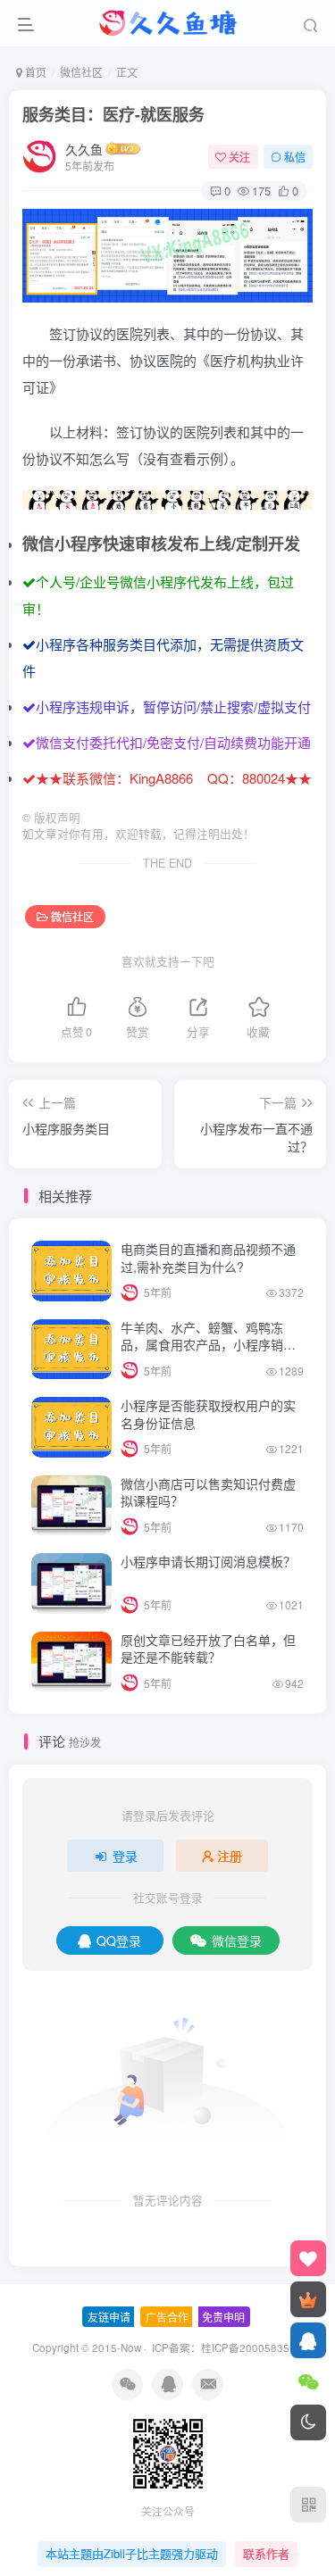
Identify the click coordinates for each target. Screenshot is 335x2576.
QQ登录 (119, 1940)
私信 (295, 157)
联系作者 (266, 2553)
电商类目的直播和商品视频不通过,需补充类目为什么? (208, 1258)
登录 (125, 1856)
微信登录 (237, 1940)
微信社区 (81, 72)
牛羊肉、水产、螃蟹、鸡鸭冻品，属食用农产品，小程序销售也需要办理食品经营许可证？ (208, 1345)
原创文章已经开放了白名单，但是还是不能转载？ (208, 1649)
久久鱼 (84, 149)
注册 (230, 1856)
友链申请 (109, 2317)
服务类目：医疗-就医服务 (113, 114)
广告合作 (167, 2317)
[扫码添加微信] (308, 2381)
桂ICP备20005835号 (251, 2347)
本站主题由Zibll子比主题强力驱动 (132, 2553)
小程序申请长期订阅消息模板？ (208, 1561)
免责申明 (223, 2317)
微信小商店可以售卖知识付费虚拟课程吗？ (208, 1492)
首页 (34, 72)
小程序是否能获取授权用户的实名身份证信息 (208, 1414)
